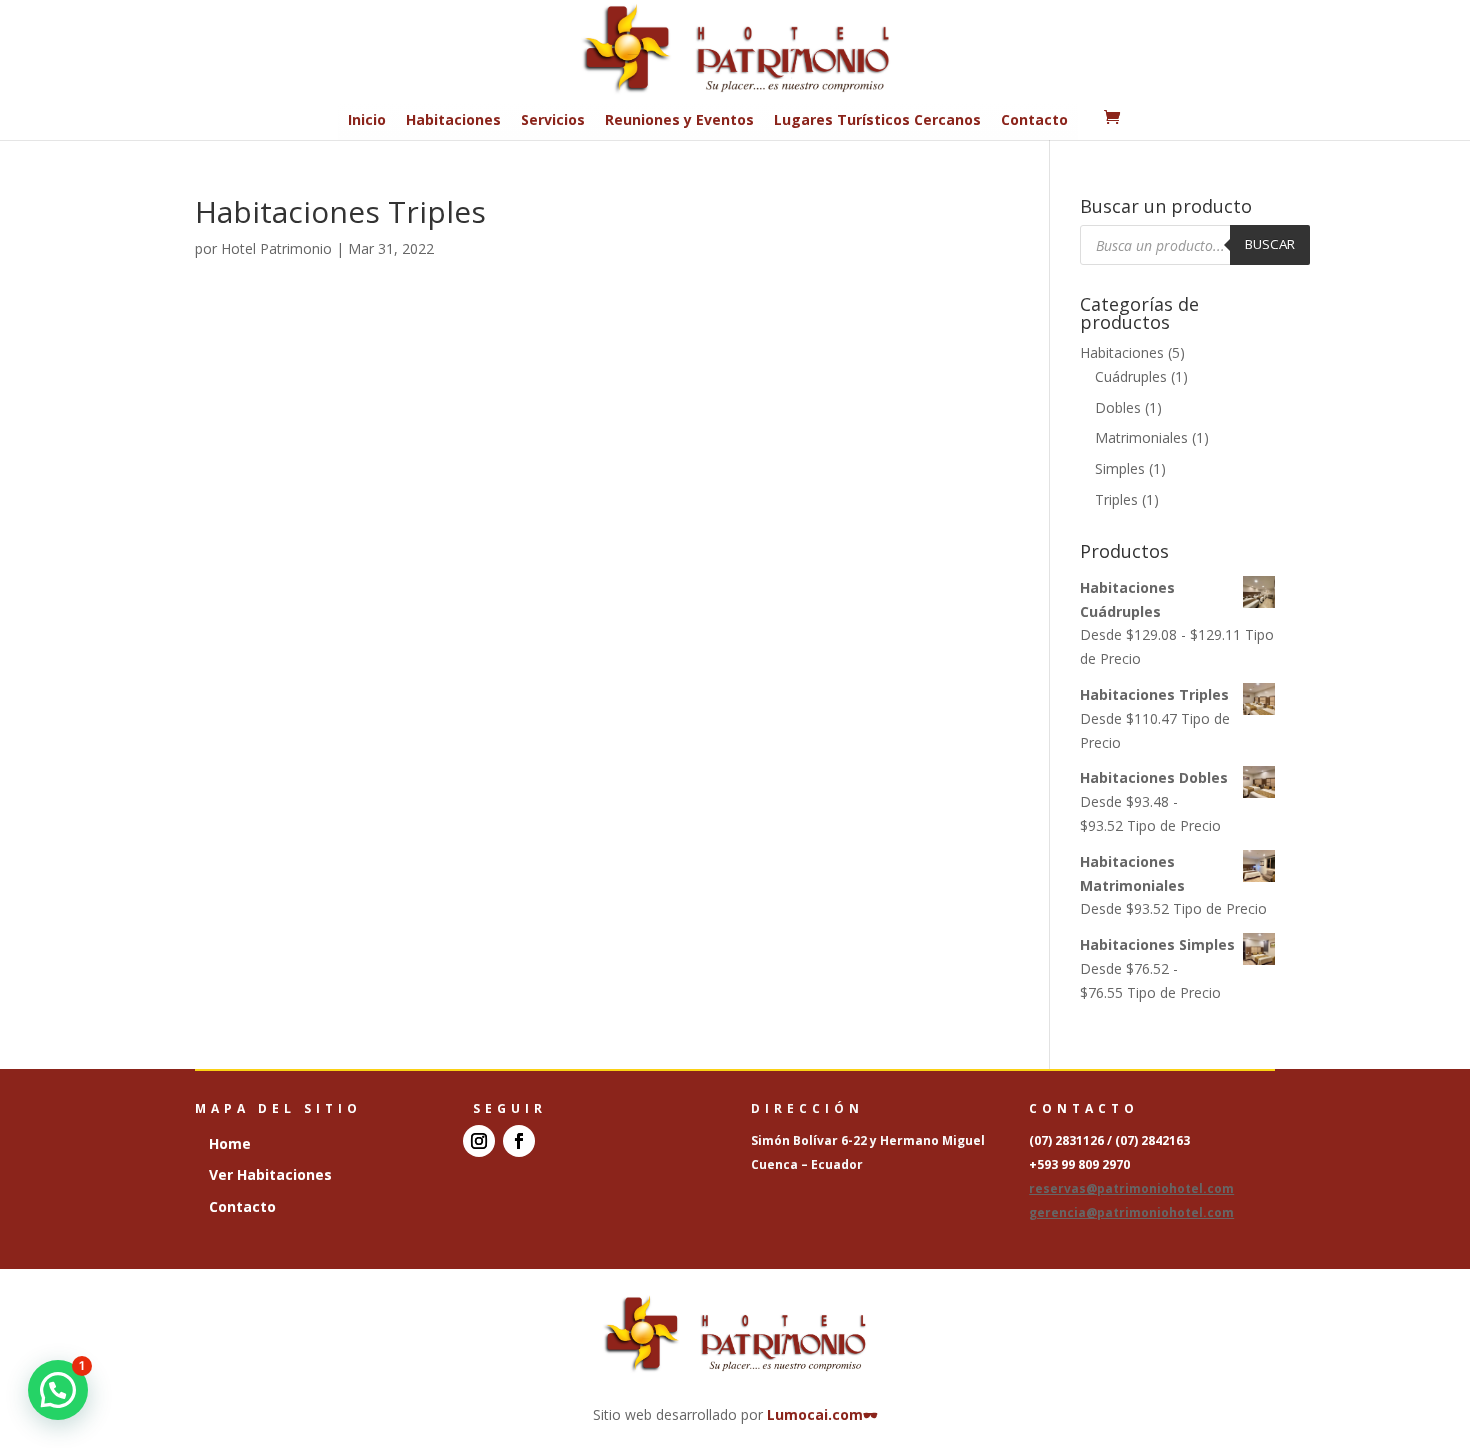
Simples (1120, 468)
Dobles (1118, 407)
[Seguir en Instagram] (479, 1141)
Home (230, 1143)
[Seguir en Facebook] (519, 1141)
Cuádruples (1131, 376)
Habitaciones (453, 119)
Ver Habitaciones (270, 1174)
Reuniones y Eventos (679, 119)
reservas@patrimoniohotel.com (1131, 1188)
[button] (58, 1390)
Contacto (1034, 119)
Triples (1116, 499)
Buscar (1270, 244)
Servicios (553, 119)
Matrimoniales (1141, 437)
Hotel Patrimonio (276, 248)
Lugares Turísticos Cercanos (877, 119)
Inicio (367, 119)
